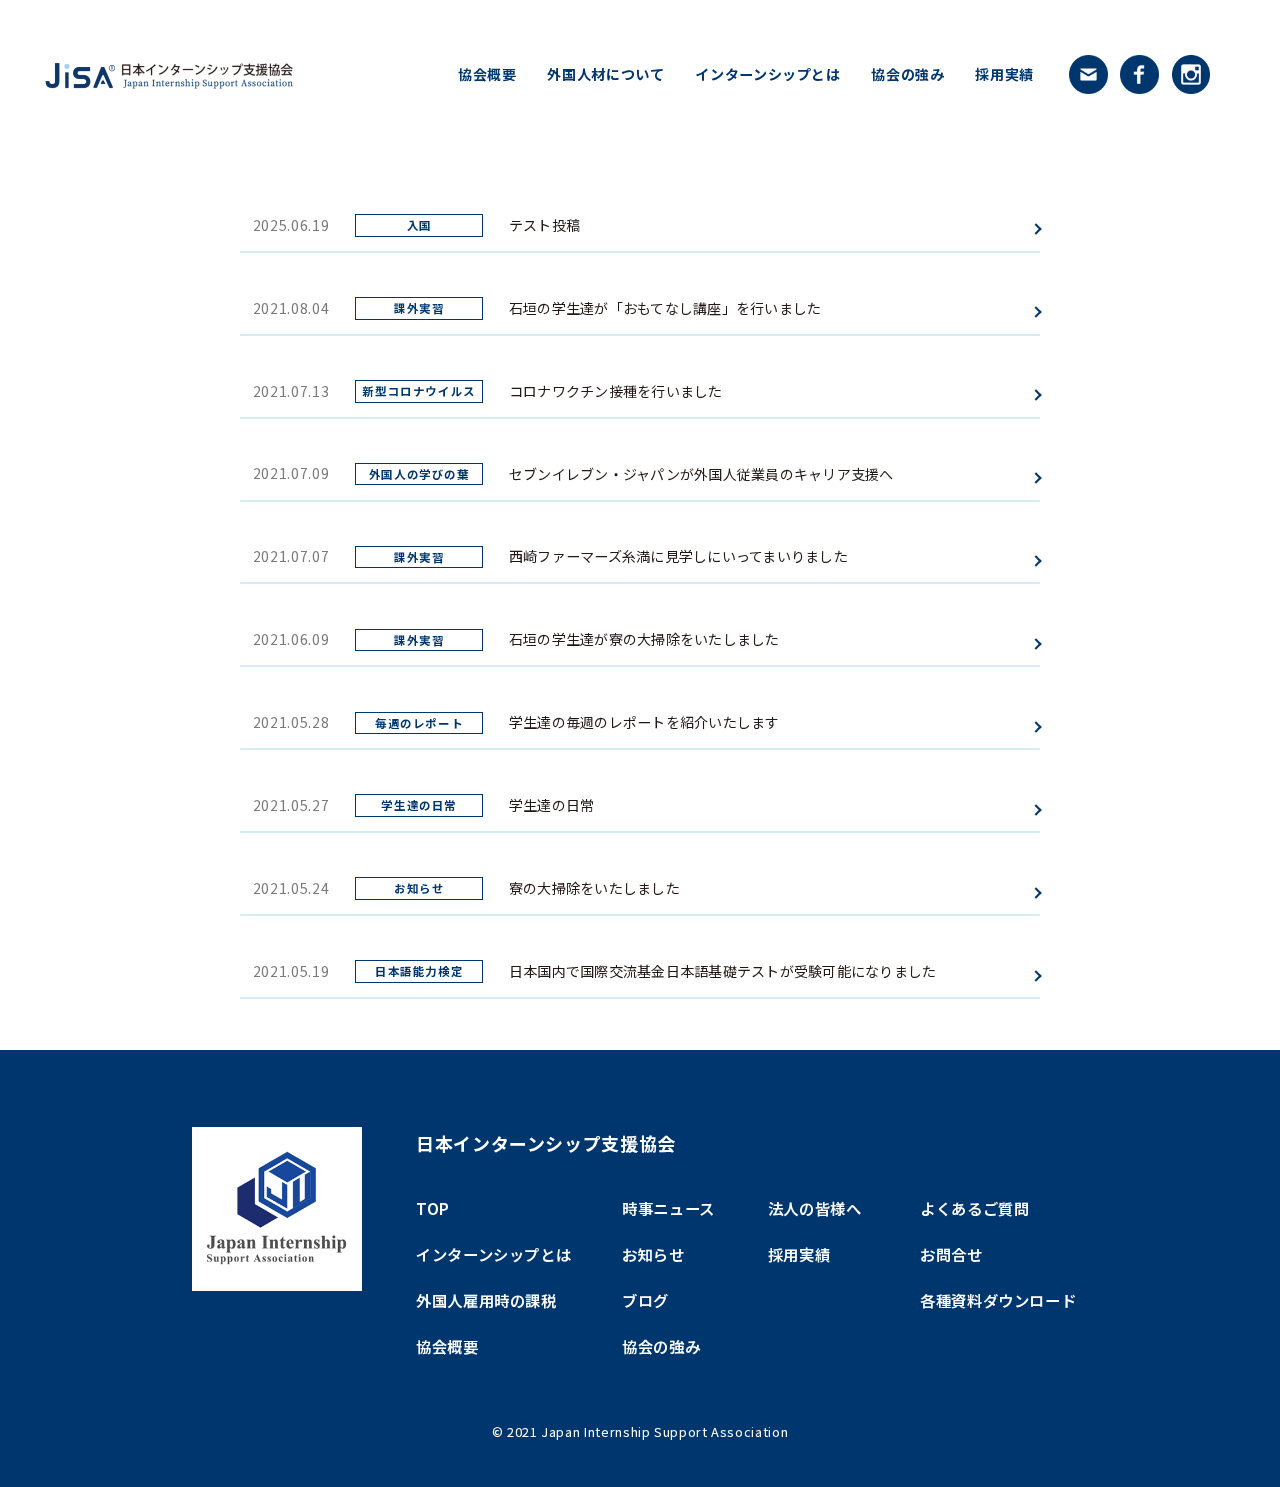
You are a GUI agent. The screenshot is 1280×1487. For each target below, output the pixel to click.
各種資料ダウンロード (998, 1300)
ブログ (645, 1300)
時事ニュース (668, 1208)
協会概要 (487, 74)
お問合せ (951, 1254)
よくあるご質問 (974, 1208)
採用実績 (1004, 74)
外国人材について (605, 74)
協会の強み (907, 74)
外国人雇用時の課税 (486, 1300)
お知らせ (653, 1254)
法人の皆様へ (815, 1208)
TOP (433, 1208)
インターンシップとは (767, 74)
